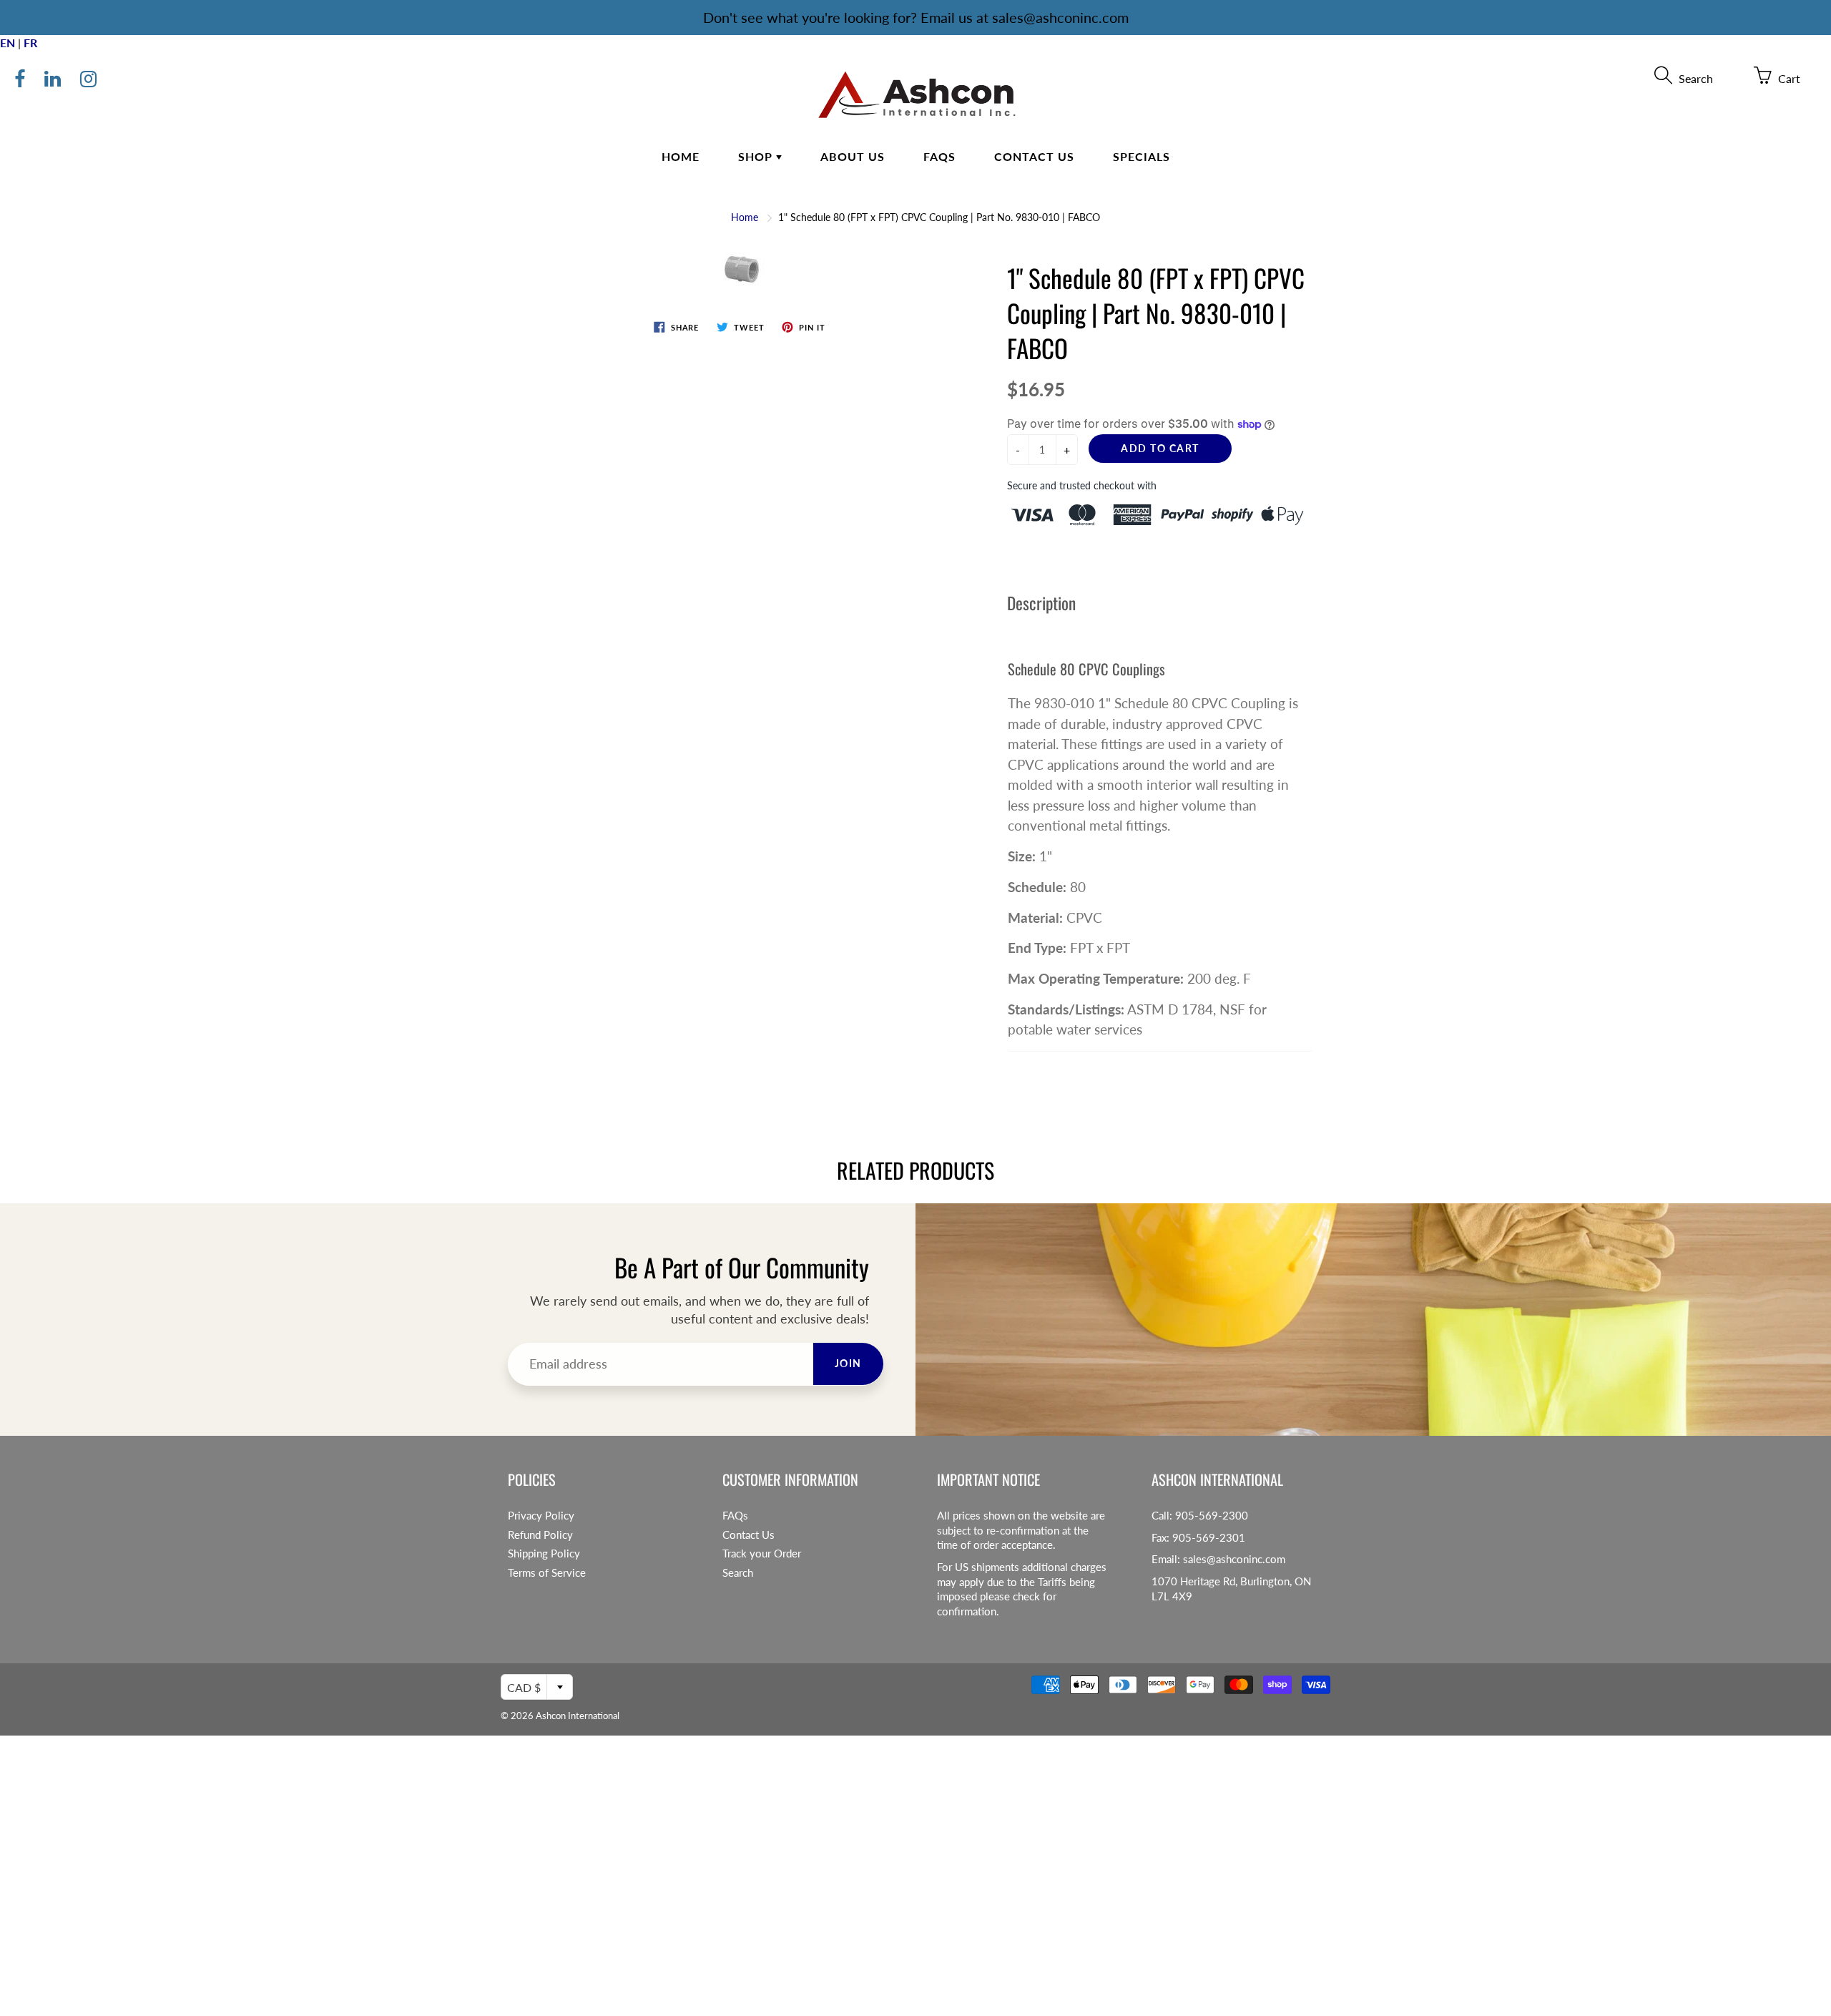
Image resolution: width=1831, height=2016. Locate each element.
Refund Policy (540, 1535)
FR (30, 43)
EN (8, 43)
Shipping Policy (544, 1553)
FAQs (939, 156)
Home (681, 156)
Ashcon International (578, 1716)
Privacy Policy (541, 1516)
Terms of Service (547, 1573)
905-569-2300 (1212, 1516)
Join (848, 1363)
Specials (1142, 156)
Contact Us (1034, 156)
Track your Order (762, 1553)
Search (738, 1573)
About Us (853, 156)
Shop (757, 156)
